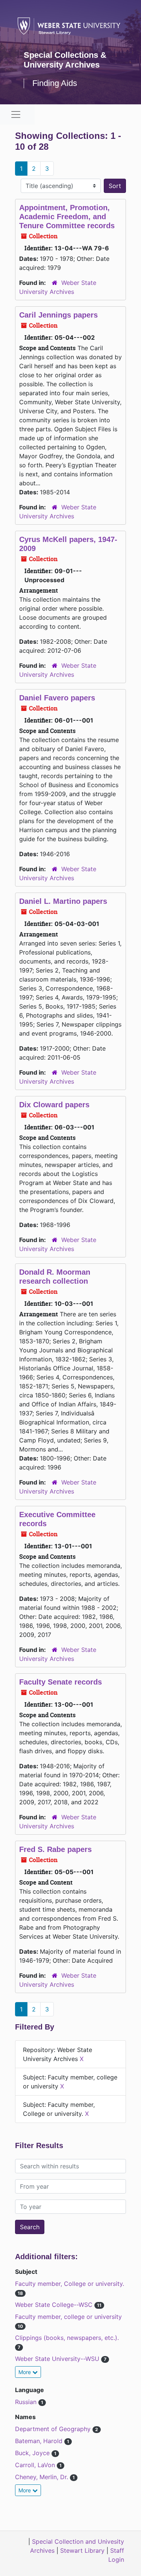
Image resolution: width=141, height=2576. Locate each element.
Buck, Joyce (33, 2453)
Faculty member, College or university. (70, 2284)
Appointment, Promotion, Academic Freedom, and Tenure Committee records (67, 217)
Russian (27, 2402)
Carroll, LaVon (36, 2465)
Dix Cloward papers (54, 1105)
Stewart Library (82, 2550)
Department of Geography (54, 2429)
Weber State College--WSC (55, 2305)
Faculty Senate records (61, 1682)
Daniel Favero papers (57, 698)
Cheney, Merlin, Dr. (42, 2477)
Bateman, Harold (40, 2441)
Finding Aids (55, 83)
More (25, 2372)
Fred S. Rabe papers (55, 1849)
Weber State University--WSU (58, 2359)
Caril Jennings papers (58, 315)
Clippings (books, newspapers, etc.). (67, 2338)
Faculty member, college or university (68, 2317)
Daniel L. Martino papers (63, 901)
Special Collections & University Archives (65, 60)
